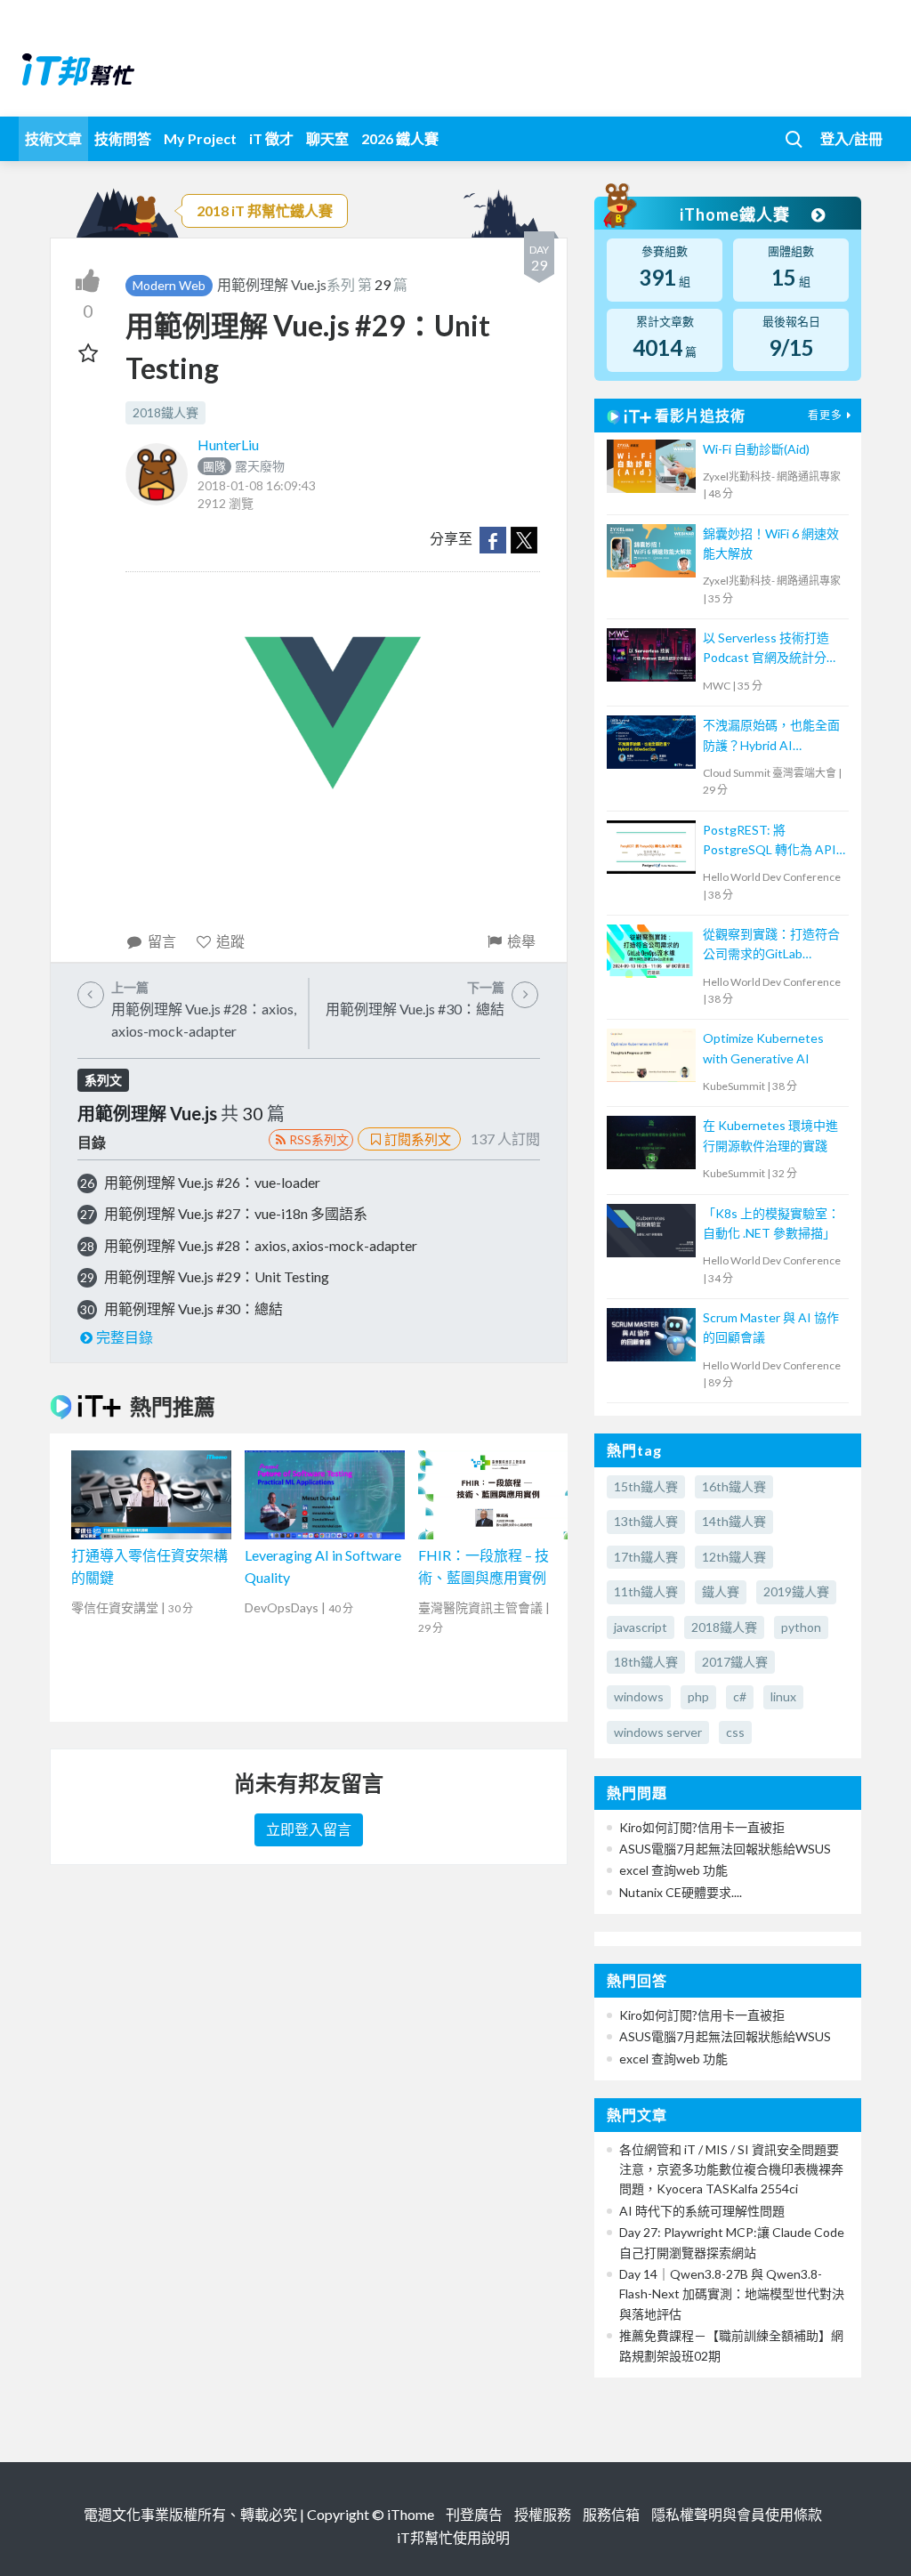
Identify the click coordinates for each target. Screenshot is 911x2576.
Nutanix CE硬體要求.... (681, 1892)
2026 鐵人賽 (400, 138)
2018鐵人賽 (165, 412)
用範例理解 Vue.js (272, 284)
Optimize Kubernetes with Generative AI (763, 1048)
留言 (162, 941)
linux (783, 1696)
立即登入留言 (309, 1829)
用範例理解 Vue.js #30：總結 (193, 1308)
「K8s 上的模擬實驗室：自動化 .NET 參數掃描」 (771, 1223)
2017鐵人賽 (735, 1662)
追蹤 (230, 941)
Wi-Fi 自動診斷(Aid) (756, 449)
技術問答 (123, 138)
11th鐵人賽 (646, 1591)
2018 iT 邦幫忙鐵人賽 (265, 210)
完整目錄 (125, 1337)
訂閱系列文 (418, 1139)
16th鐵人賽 (734, 1486)
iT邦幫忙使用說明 (453, 2537)
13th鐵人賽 (646, 1521)
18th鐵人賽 (646, 1662)
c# (740, 1696)
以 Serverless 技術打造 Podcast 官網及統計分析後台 (771, 649)
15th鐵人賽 (646, 1486)
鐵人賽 (721, 1591)
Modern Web (169, 285)
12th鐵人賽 (734, 1557)
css (735, 1732)
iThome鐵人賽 (737, 214)
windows (639, 1696)
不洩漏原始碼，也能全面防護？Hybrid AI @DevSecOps (771, 736)
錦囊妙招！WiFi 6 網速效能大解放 (771, 543)
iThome (411, 2514)
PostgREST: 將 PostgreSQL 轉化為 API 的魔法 (770, 841)
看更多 (825, 415)
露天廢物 (244, 466)
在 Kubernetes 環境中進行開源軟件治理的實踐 (770, 1135)
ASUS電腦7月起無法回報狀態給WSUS (725, 1849)
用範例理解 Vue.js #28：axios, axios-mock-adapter (261, 1245)
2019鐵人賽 (796, 1591)
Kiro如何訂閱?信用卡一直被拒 (702, 1827)
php (698, 1696)
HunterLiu (228, 444)
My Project (200, 138)
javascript (641, 1627)
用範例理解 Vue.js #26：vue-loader (212, 1182)
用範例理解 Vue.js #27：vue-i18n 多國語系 (236, 1213)
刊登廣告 (474, 2514)
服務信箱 (611, 2514)
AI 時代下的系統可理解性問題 (702, 2211)
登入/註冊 (851, 138)
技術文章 (53, 138)
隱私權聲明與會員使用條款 (737, 2514)
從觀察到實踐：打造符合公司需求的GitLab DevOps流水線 (771, 945)
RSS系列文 (319, 1139)
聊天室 (327, 138)
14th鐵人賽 (734, 1521)
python (801, 1627)
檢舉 (521, 941)
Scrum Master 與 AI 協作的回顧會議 (771, 1327)
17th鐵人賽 (646, 1557)
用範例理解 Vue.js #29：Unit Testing (217, 1276)
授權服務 (543, 2514)
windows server (658, 1732)
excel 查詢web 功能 (673, 1870)
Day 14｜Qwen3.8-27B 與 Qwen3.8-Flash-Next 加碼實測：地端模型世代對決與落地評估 (732, 2294)
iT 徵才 (271, 138)
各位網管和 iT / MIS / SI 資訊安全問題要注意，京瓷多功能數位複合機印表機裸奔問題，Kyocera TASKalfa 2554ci (731, 2169)
